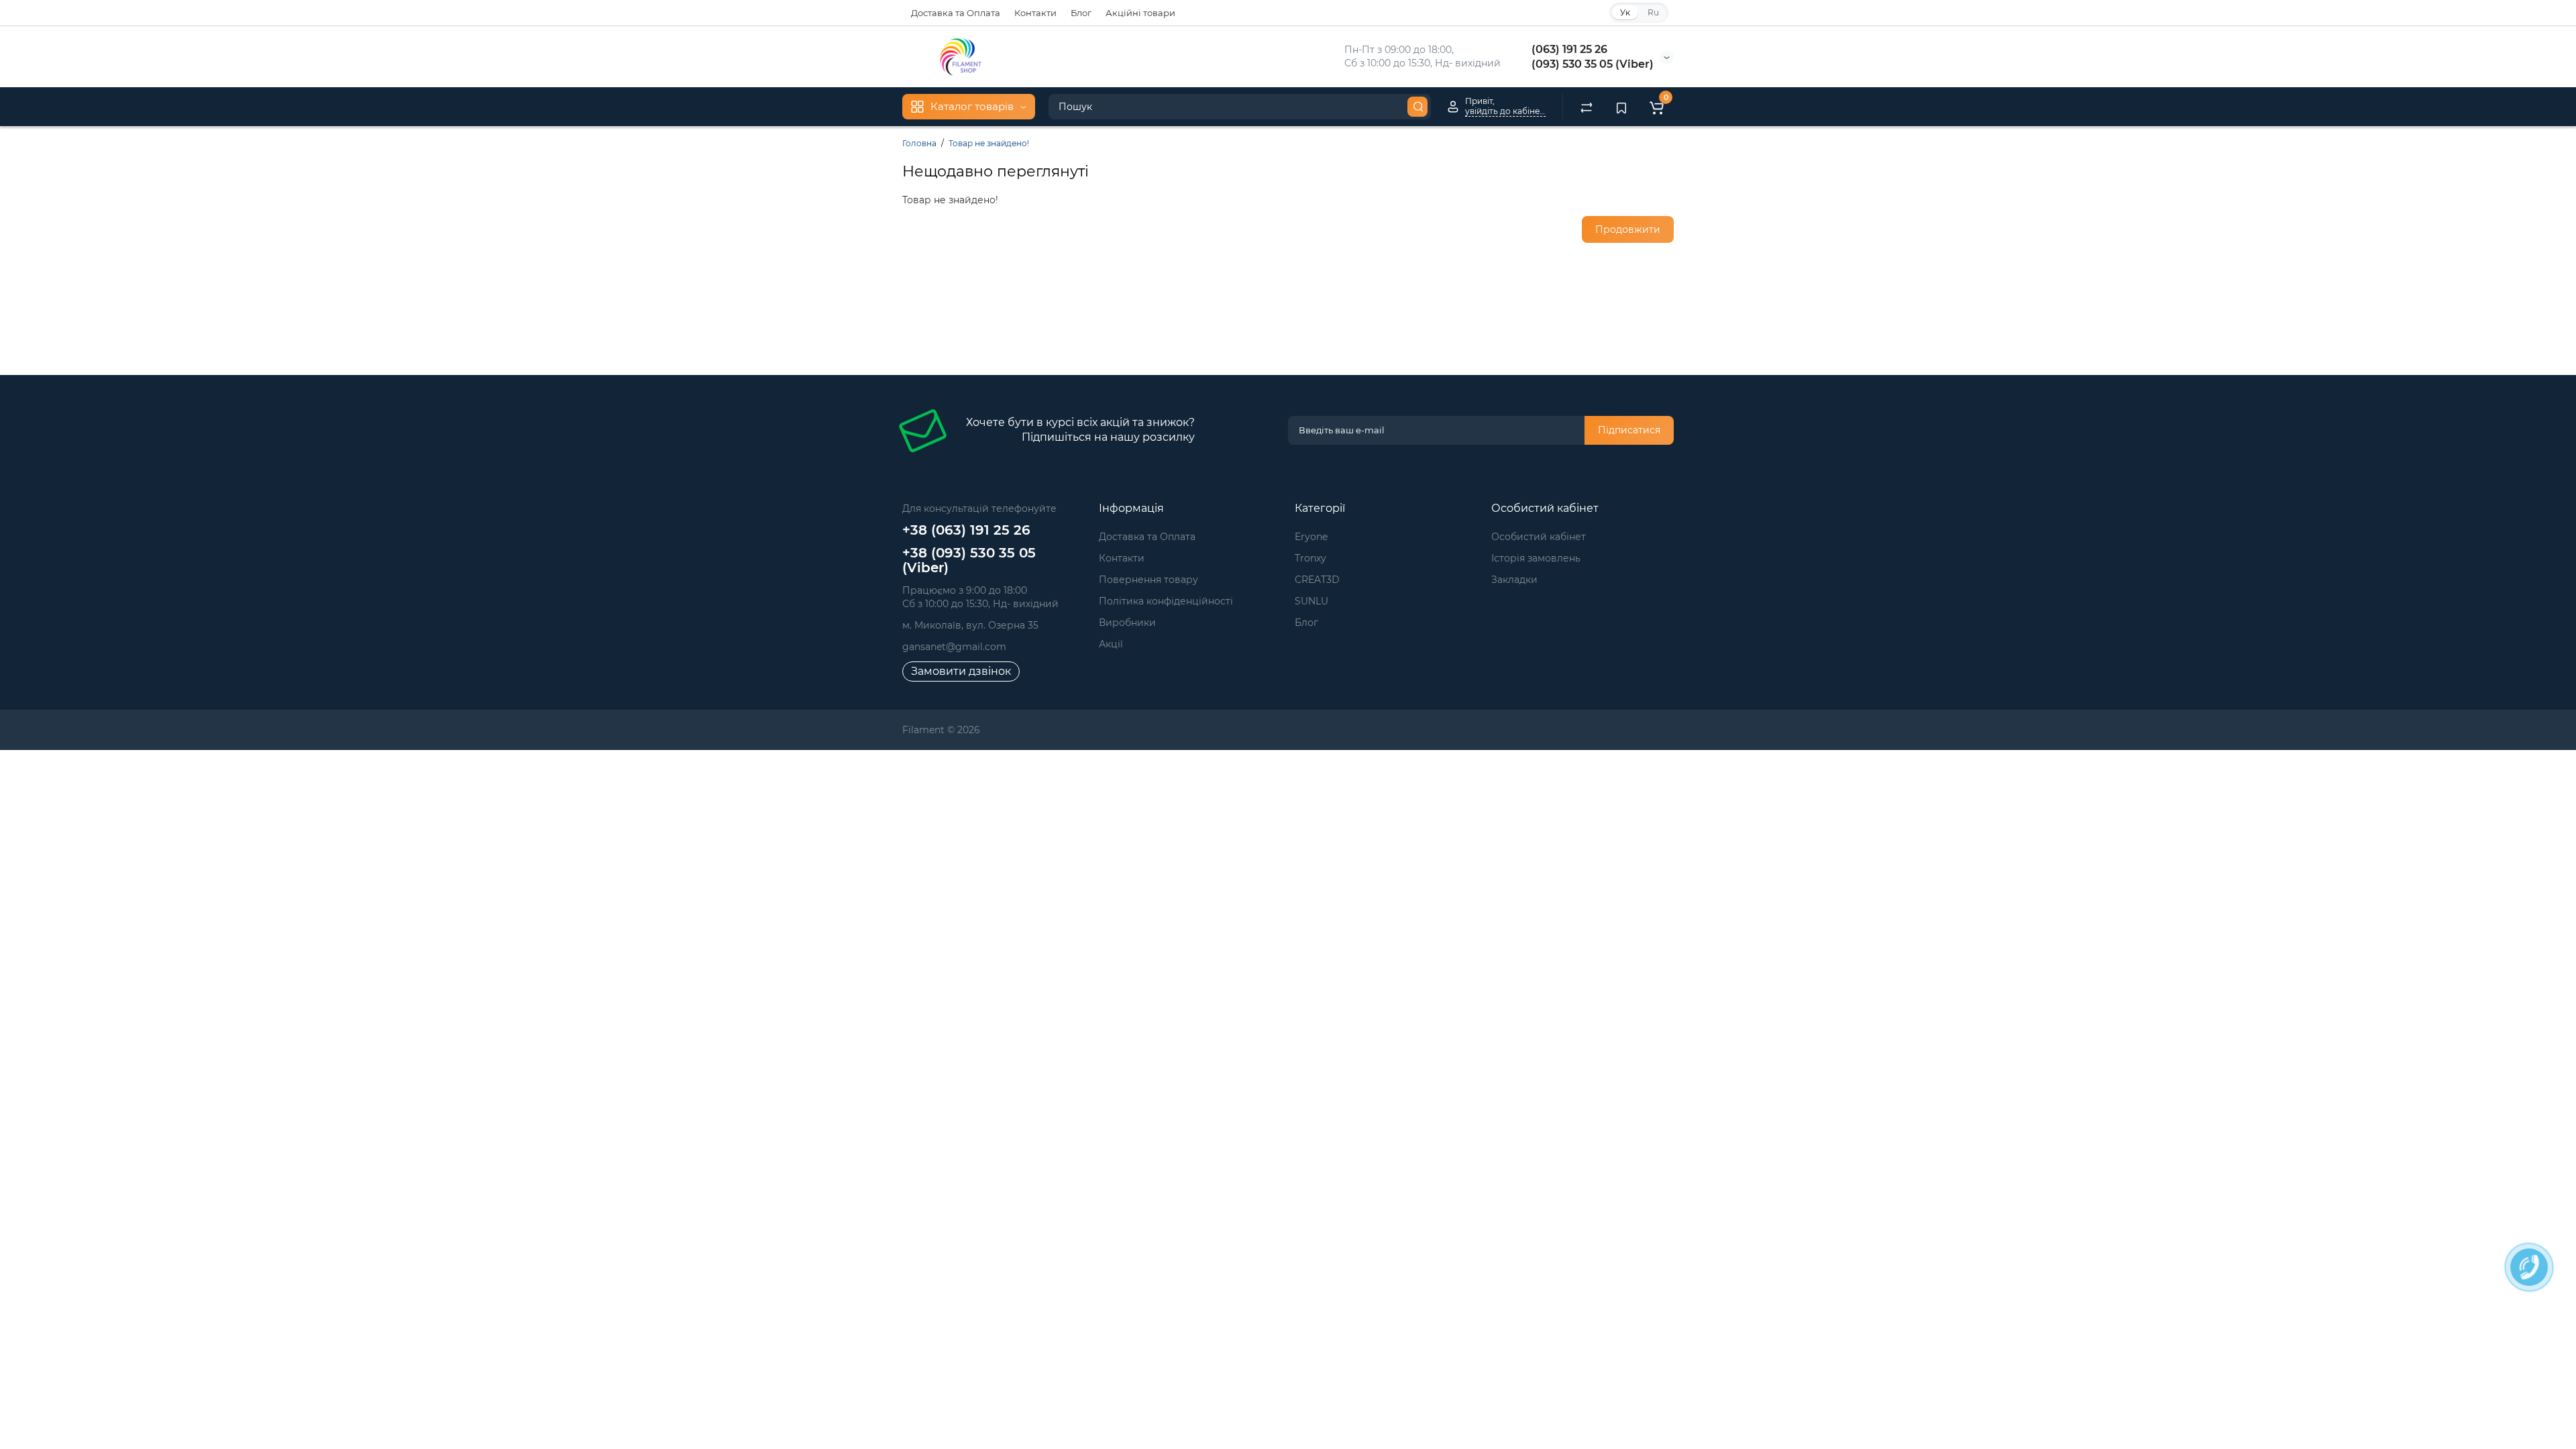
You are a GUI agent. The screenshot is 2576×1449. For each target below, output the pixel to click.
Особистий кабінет (1539, 537)
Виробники (1127, 623)
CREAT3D (1317, 580)
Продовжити (1628, 229)
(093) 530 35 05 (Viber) (1593, 64)
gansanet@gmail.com (954, 647)
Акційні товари (1140, 13)
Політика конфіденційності (1166, 601)
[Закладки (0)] (1621, 107)
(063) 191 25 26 (1569, 49)
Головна (919, 143)
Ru (1653, 12)
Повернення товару (1148, 580)
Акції (1111, 644)
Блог (1081, 13)
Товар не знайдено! (989, 143)
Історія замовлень (1536, 558)
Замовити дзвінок (961, 671)
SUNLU (1311, 601)
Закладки (1514, 580)
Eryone (1311, 537)
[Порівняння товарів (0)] (1587, 107)
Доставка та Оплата (956, 13)
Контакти (1035, 13)
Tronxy (1310, 558)
